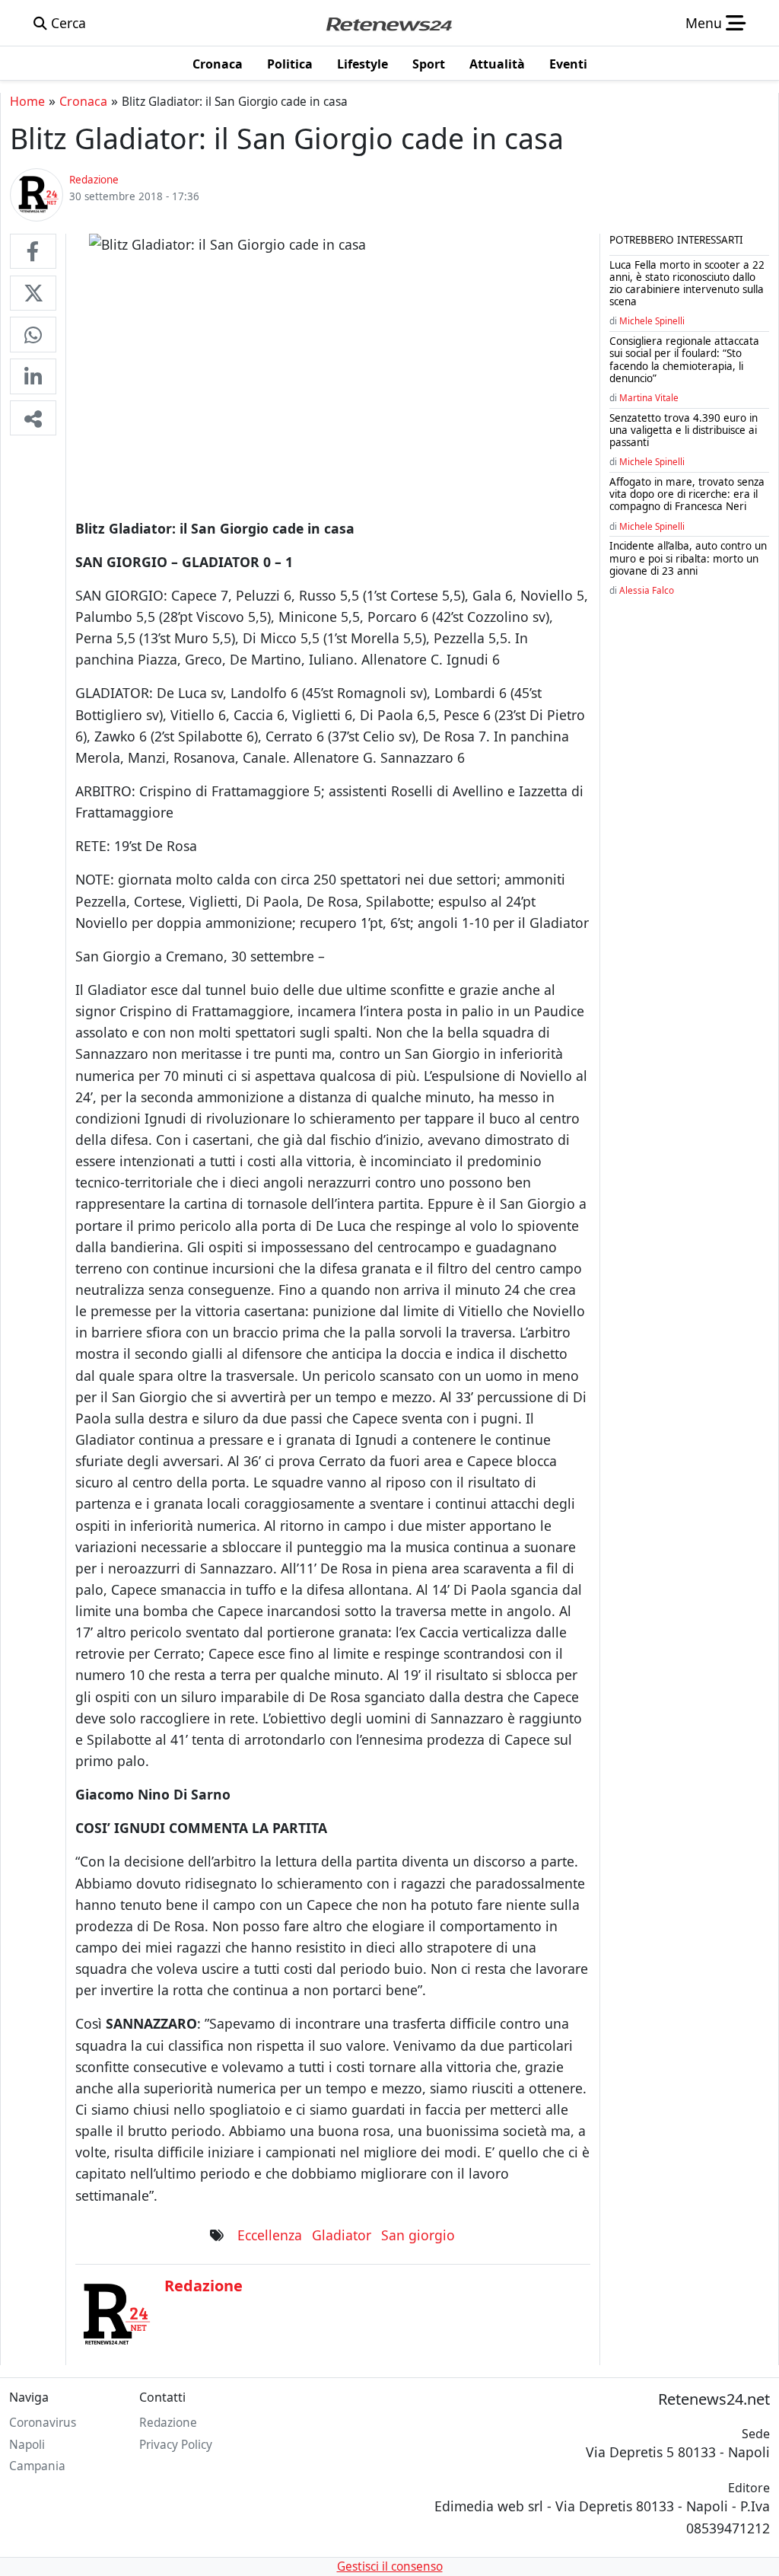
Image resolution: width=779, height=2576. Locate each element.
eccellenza (270, 2235)
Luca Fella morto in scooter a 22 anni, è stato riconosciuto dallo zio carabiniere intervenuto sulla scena (687, 284)
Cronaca (83, 101)
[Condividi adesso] (33, 418)
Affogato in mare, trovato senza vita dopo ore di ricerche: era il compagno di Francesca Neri (687, 494)
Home (27, 101)
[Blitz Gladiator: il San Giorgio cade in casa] (33, 251)
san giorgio (418, 2235)
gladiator (342, 2235)
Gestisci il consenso (390, 2566)
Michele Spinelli (652, 320)
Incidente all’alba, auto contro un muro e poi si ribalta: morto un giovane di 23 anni (688, 558)
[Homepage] (389, 23)
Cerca (67, 23)
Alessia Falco (647, 590)
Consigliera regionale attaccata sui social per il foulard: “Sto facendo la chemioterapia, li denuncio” (684, 360)
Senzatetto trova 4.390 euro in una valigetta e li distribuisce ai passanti (684, 430)
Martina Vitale (649, 397)
